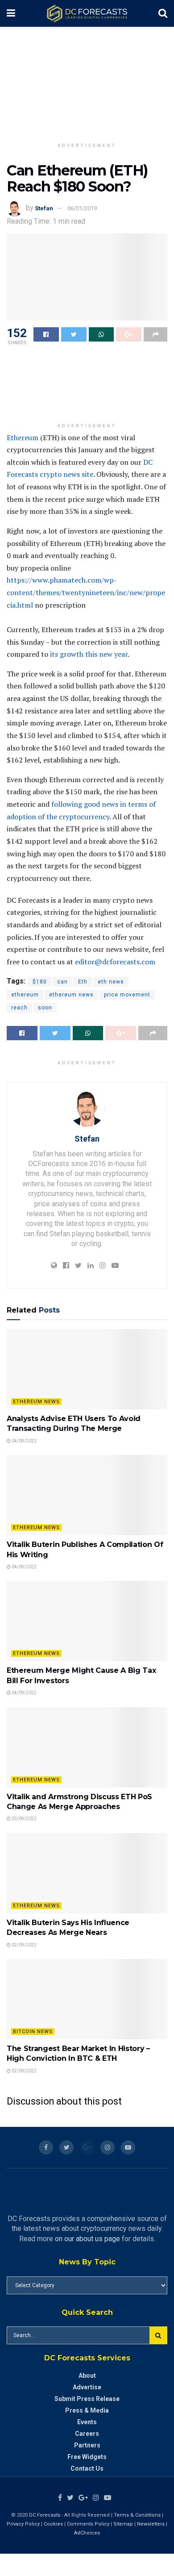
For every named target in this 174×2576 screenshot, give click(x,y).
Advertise (87, 2387)
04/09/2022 (24, 1441)
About (87, 2376)
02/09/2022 (24, 1945)
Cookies (53, 2524)
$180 (40, 982)
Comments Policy (88, 2524)
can (62, 982)
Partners (87, 2445)
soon (45, 1008)
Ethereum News (36, 1402)
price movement (127, 995)
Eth (83, 982)
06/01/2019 (82, 208)
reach (19, 1008)
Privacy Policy (23, 2524)
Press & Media (87, 2410)
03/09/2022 (24, 1819)
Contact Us (87, 2468)
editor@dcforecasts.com (115, 962)
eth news (111, 982)
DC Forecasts (45, 2515)
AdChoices (87, 2533)
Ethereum (23, 438)
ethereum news (71, 995)
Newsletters (151, 2524)
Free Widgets (87, 2457)
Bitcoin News (33, 2032)
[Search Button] (158, 2335)
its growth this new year (89, 654)
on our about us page (87, 2239)
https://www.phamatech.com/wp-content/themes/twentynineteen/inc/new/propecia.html (86, 592)
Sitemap (123, 2524)
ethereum (25, 995)
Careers (87, 2434)
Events (87, 2422)
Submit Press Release (87, 2399)
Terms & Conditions (138, 2515)
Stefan (44, 208)
